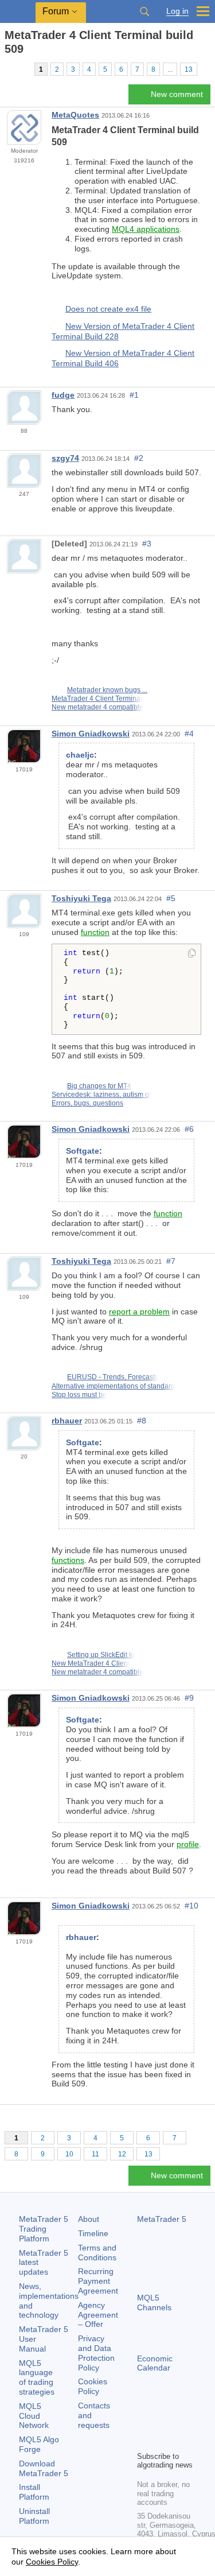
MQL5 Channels (154, 2303)
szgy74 (65, 458)
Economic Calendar (155, 2363)
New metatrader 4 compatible (97, 707)
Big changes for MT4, (100, 1086)
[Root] (8, 69)
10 (69, 2154)
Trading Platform (44, 2229)
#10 (191, 1906)
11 (95, 2154)
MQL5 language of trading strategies (37, 2377)
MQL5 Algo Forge (39, 2444)
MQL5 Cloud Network (34, 2416)
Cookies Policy (93, 2386)
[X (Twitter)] (181, 2422)
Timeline (93, 2233)
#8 (142, 1421)
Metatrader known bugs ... (107, 690)
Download (44, 2468)
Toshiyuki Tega (81, 898)
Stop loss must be (79, 1395)
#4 (189, 734)
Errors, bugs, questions (87, 1103)
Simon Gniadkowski (91, 734)
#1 (134, 395)
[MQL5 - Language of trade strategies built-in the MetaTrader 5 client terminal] (18, 12)
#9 (189, 1698)
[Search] (144, 11)
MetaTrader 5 (162, 2219)
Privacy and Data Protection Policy (96, 2353)
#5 (171, 898)
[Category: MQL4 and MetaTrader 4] (22, 69)
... (170, 69)
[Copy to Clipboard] (192, 954)
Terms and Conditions (97, 2253)
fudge (63, 395)
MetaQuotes (75, 115)
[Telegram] (162, 2422)
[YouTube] (144, 2441)
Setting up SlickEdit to (101, 1655)
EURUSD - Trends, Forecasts (113, 1377)
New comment (177, 94)
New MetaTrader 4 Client (91, 1663)
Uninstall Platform (34, 2516)
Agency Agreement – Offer (98, 2315)
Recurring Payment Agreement (98, 2281)
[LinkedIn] (162, 2441)
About (89, 2219)
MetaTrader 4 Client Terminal (97, 699)
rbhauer (67, 1421)
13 (189, 69)
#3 (147, 544)
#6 (189, 1129)
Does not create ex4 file (108, 309)
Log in (177, 11)
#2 (139, 458)
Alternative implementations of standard (113, 1386)
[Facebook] (144, 2422)
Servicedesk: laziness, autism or (101, 1095)
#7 (171, 1261)
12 (122, 2154)
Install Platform (34, 2492)
